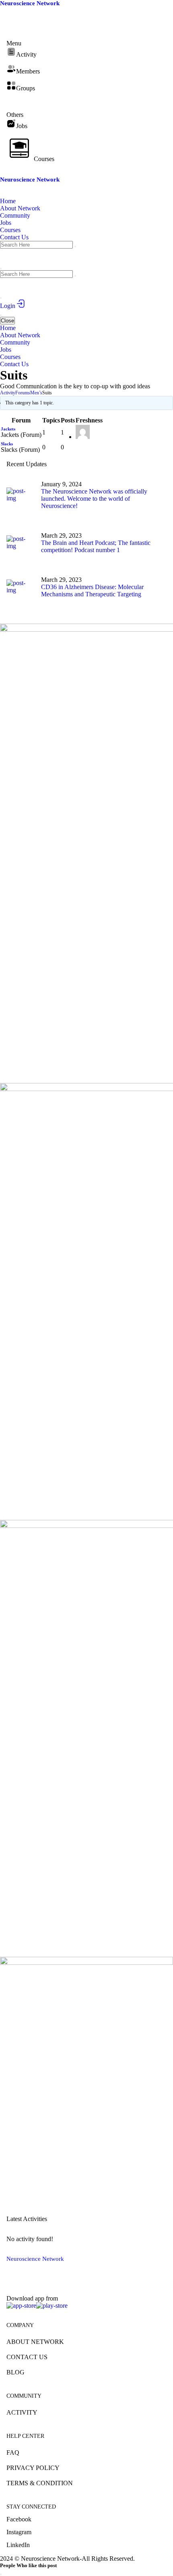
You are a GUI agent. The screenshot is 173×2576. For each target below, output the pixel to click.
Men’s (36, 393)
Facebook (19, 2519)
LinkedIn (18, 2545)
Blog (15, 2372)
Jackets (8, 429)
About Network (35, 2342)
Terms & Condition (40, 2483)
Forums (23, 393)
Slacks (7, 444)
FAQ (13, 2453)
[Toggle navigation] (1, 315)
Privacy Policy (33, 2468)
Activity (8, 393)
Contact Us (27, 2357)
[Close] (1, 2574)
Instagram (19, 2532)
